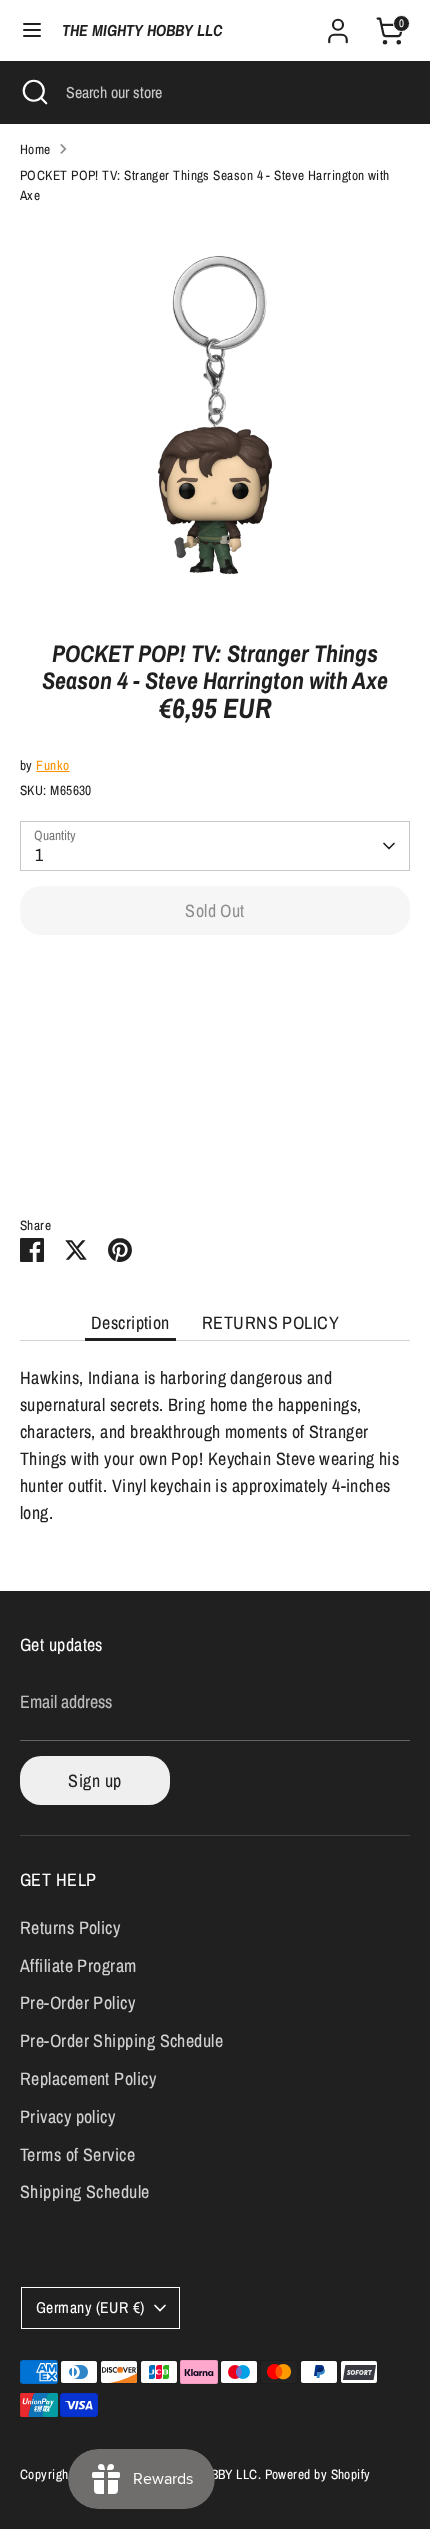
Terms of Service (77, 2154)
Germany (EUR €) (90, 2307)
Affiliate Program (78, 1965)
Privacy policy (67, 2116)
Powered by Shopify (318, 2474)
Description (130, 1322)
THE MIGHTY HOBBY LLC (142, 30)
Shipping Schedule (85, 2191)
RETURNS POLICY (270, 1322)
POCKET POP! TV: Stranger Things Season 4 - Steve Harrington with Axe (205, 185)
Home (35, 149)
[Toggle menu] (32, 30)
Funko (52, 765)
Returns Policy (70, 1927)
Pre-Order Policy (77, 2002)
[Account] (338, 24)
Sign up (94, 1780)
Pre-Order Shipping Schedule (121, 2040)
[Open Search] (33, 92)
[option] (215, 415)
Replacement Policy (88, 2078)
